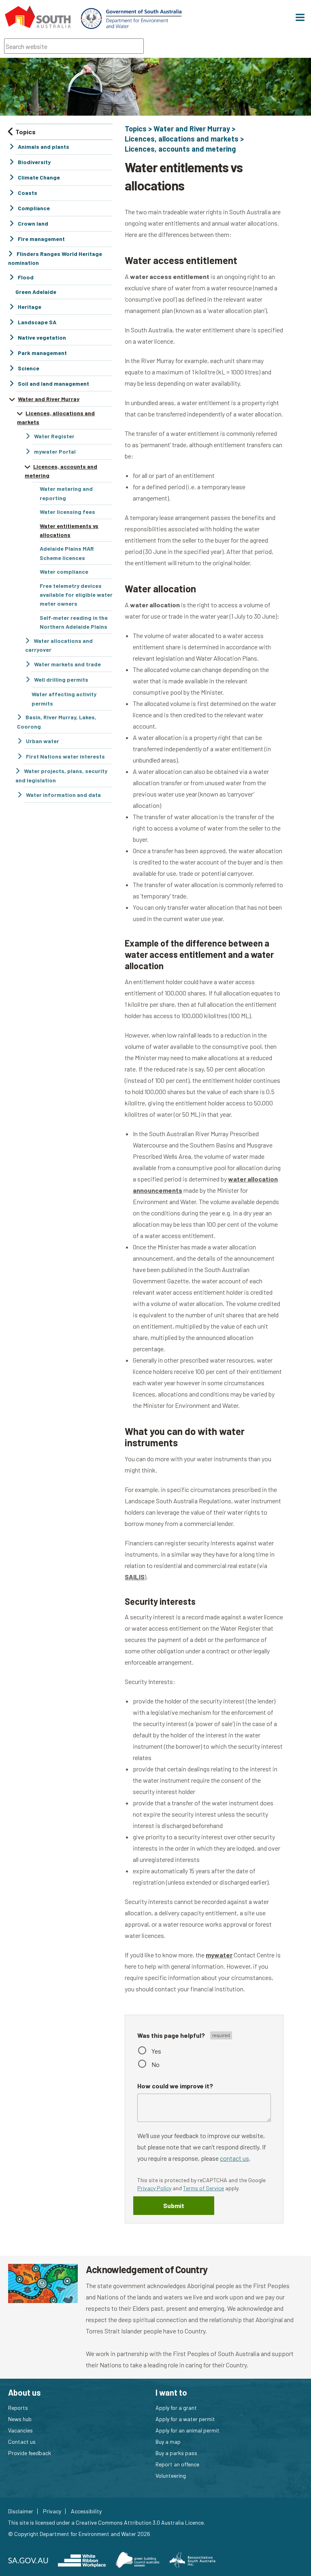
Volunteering (171, 2476)
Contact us (22, 2442)
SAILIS (135, 1577)
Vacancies (20, 2430)
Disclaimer (21, 2511)
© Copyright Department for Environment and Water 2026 (79, 2534)
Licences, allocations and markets (182, 139)
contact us (234, 2158)
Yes (156, 2051)
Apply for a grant (176, 2408)
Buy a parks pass (176, 2453)
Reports (18, 2408)
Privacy (52, 2511)
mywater (219, 1955)
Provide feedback (30, 2453)
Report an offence (177, 2464)
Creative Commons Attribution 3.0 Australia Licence (140, 2522)
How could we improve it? (175, 2086)
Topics (136, 129)
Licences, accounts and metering (180, 149)
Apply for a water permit (185, 2419)
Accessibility (86, 2511)
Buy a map (168, 2442)
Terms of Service (203, 2188)
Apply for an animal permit (187, 2430)
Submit (174, 2205)
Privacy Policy (154, 2188)
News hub (20, 2419)
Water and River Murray (192, 129)
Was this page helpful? (172, 2035)
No (155, 2064)
